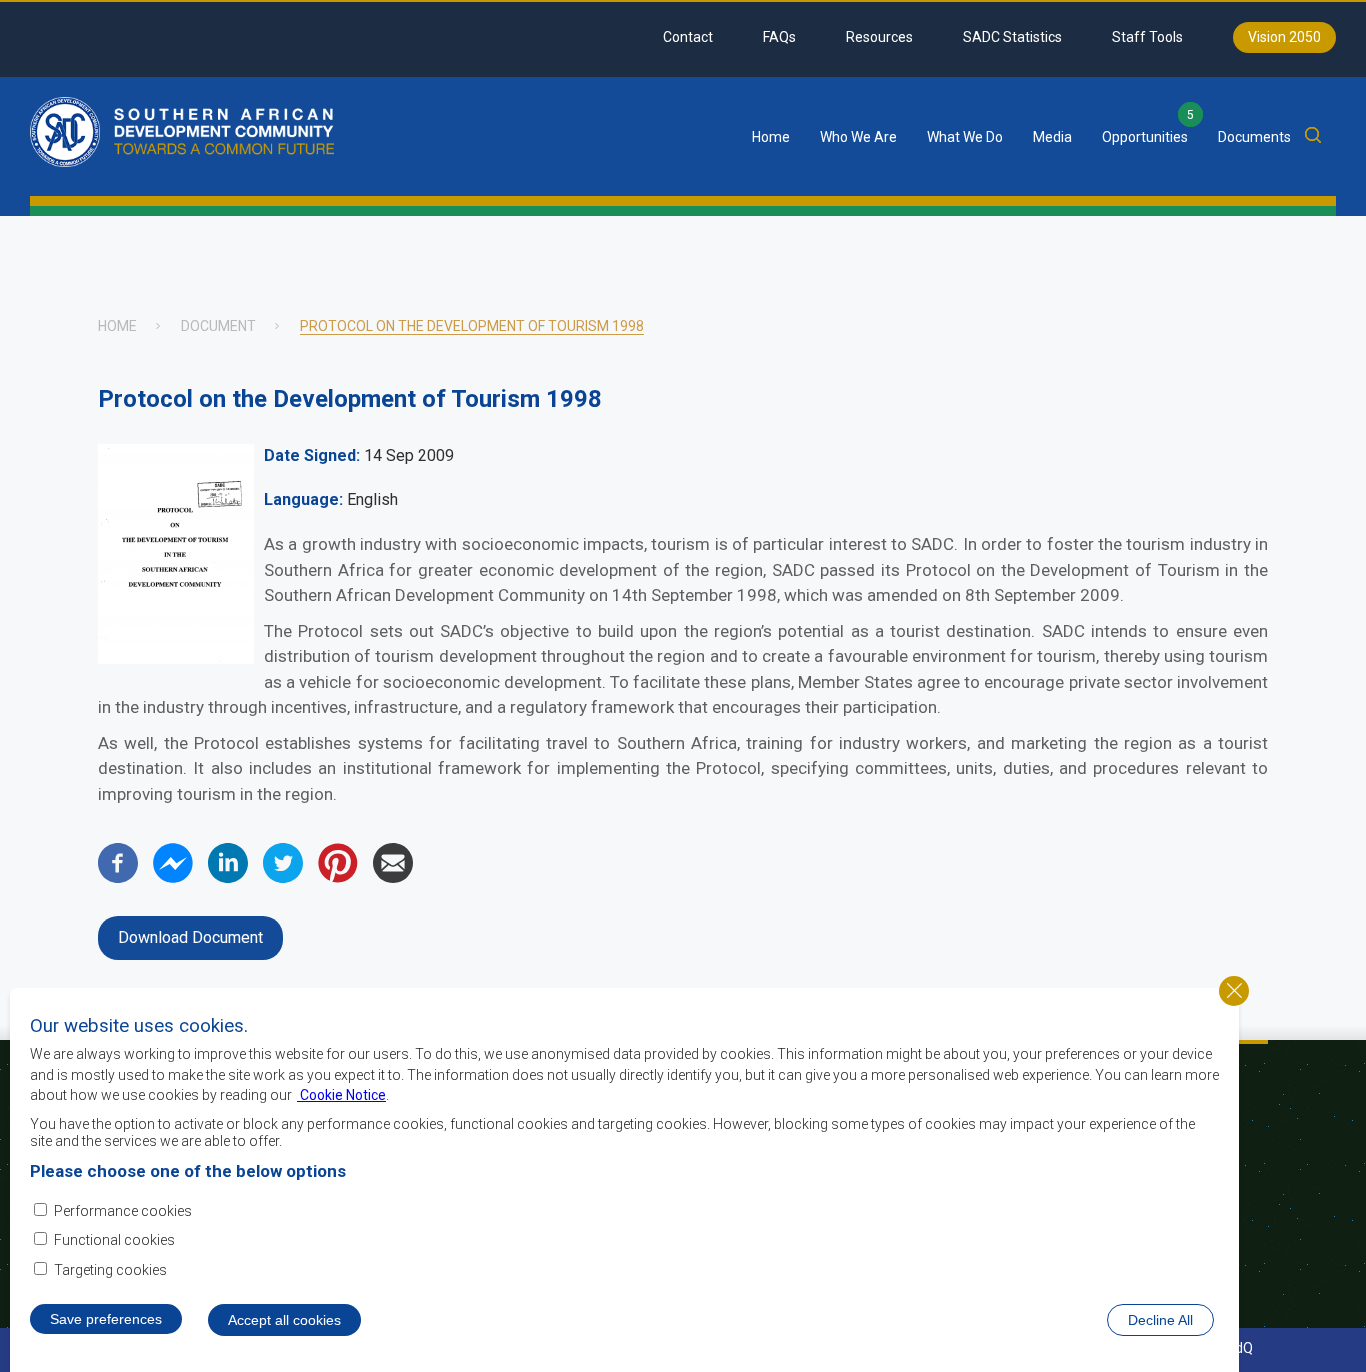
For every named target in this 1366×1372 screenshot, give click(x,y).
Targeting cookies (110, 1271)
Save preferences (106, 1319)
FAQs (779, 37)
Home (771, 137)
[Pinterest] (338, 877)
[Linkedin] (228, 877)
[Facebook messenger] (173, 877)
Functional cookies (114, 1241)
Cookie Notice (341, 1095)
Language (301, 499)
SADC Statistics (1012, 37)
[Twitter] (283, 877)
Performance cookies (123, 1210)
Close (1234, 991)
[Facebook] (118, 877)
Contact (688, 37)
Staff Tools (1147, 37)
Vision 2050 (1284, 37)
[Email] (393, 877)
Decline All (1160, 1320)
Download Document (190, 937)
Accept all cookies (284, 1320)
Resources (879, 37)
